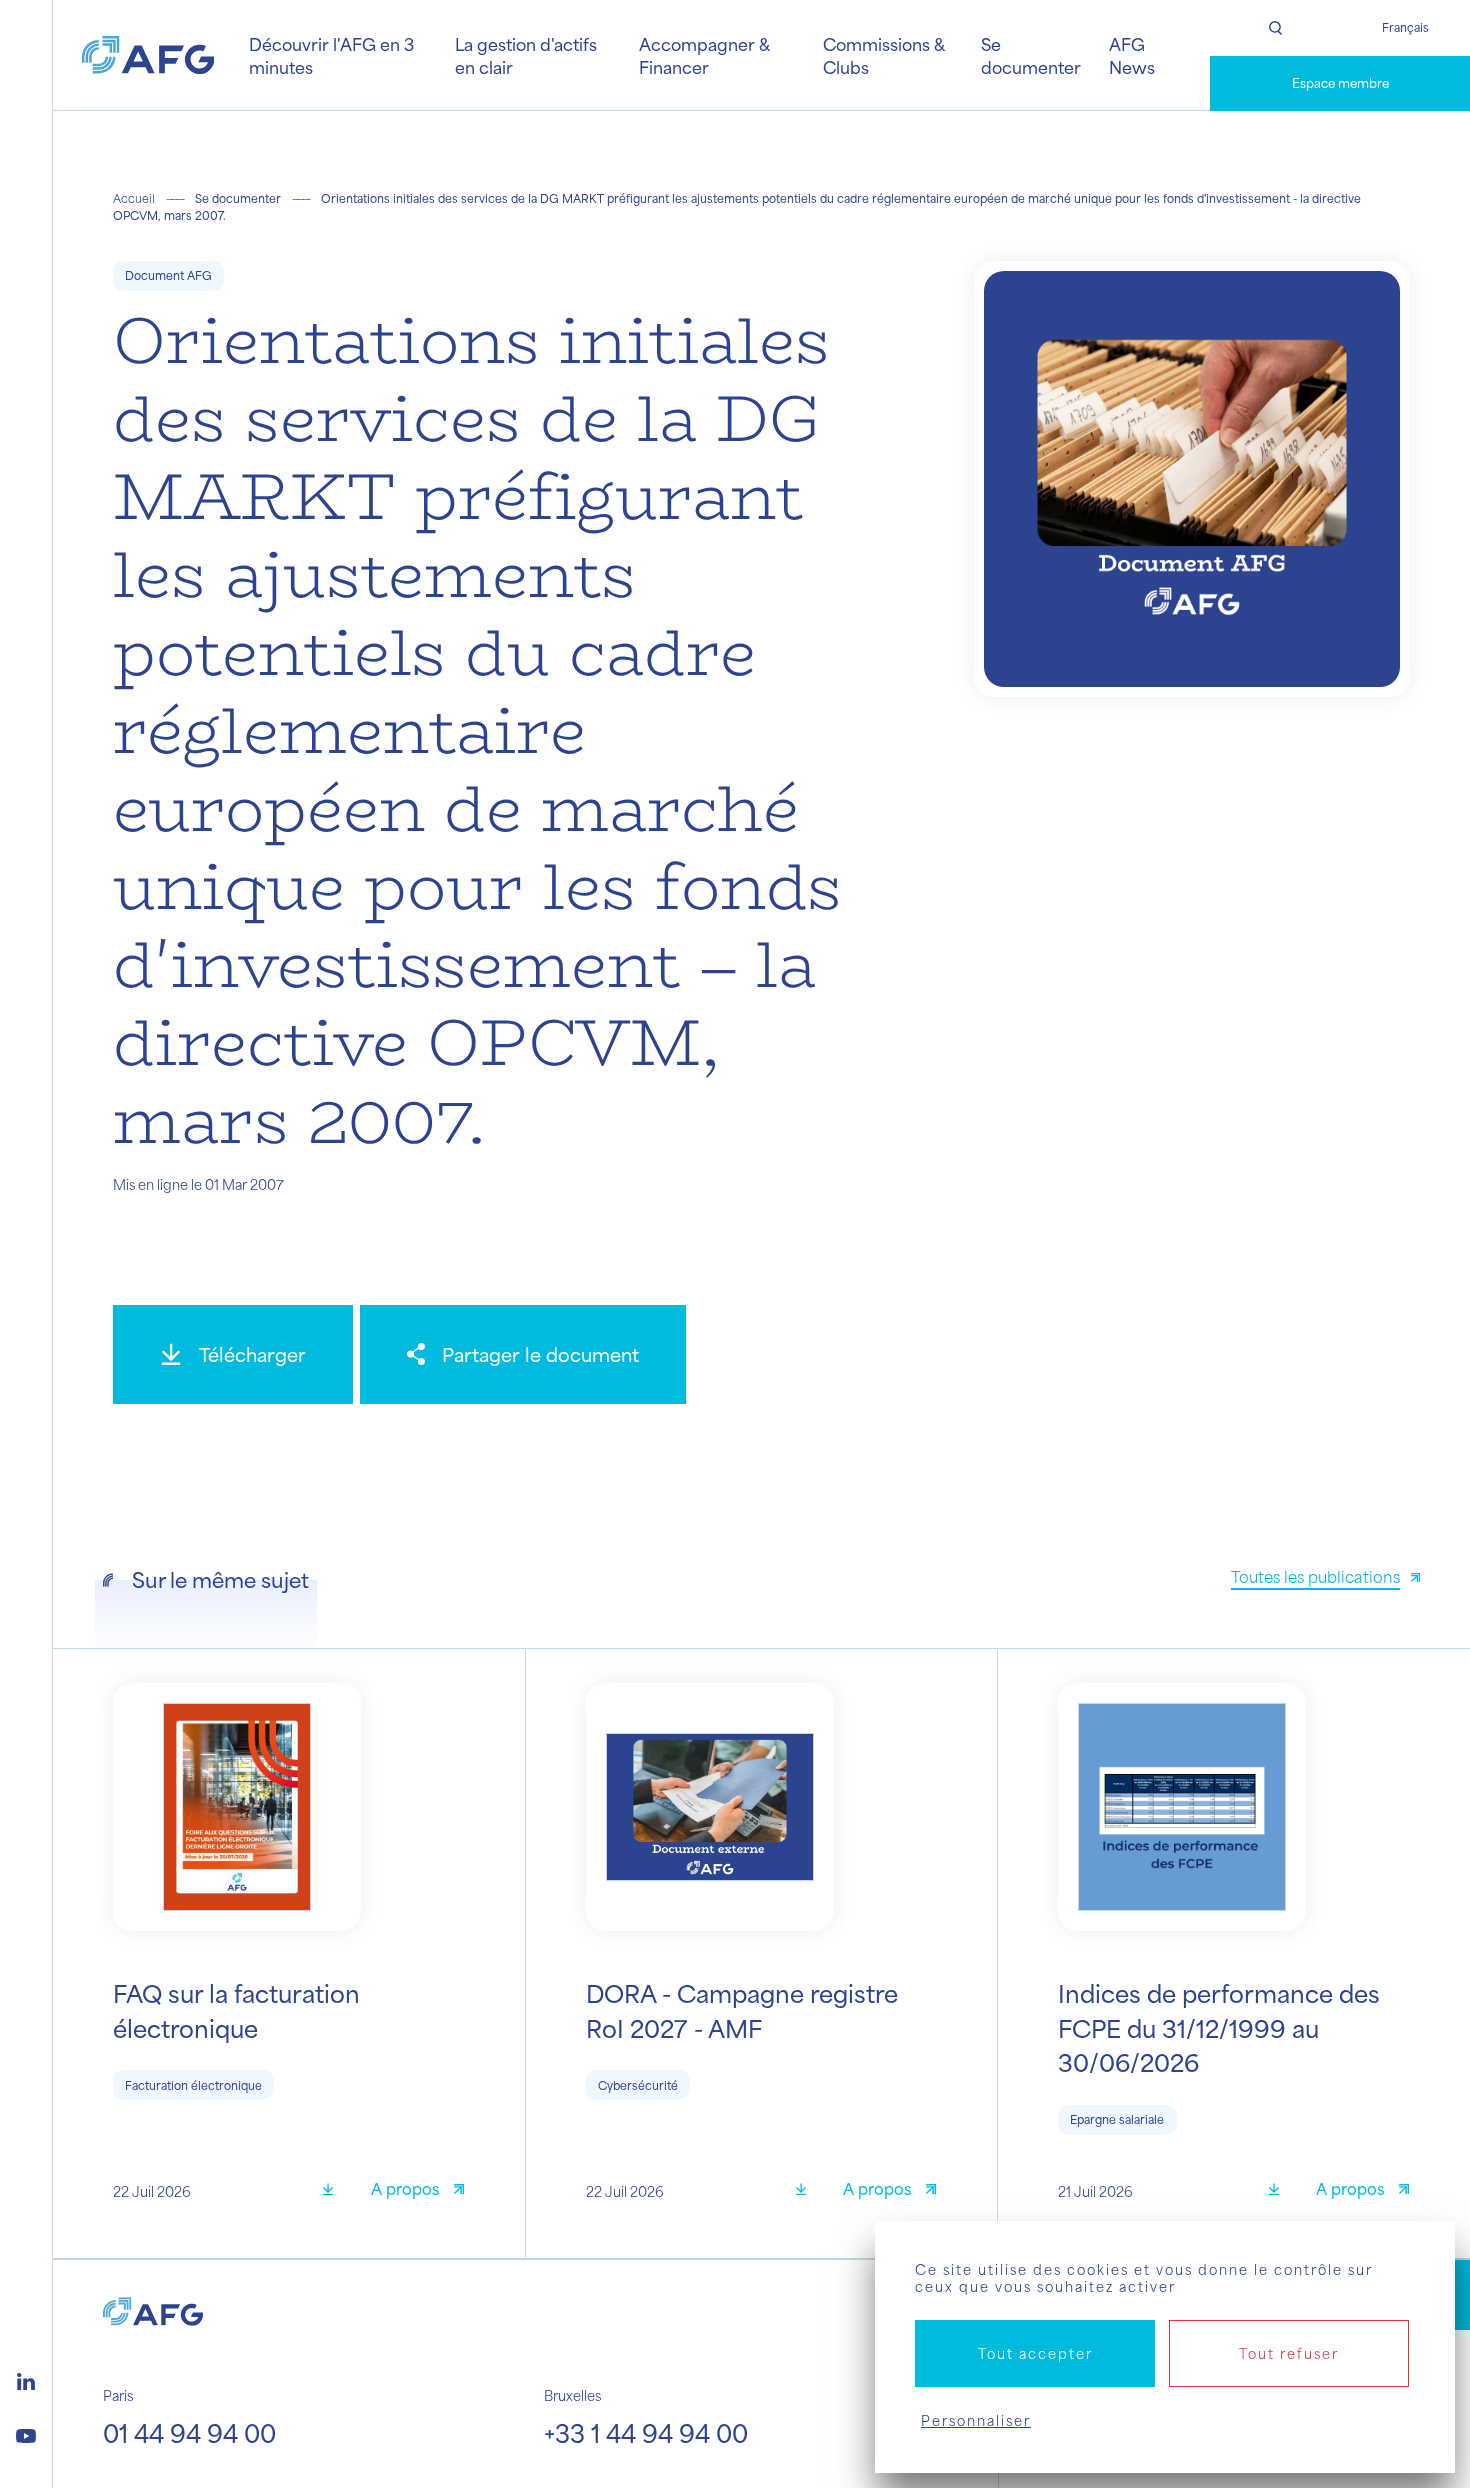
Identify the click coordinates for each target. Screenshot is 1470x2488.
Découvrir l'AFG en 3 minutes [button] (331, 55)
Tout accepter (1035, 2353)
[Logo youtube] (26, 2433)
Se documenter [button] (1031, 55)
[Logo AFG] (148, 55)
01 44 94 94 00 (189, 2433)
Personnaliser (976, 2420)
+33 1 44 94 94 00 (646, 2433)
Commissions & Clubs (883, 55)
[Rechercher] (1275, 28)
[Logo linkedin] (26, 2379)
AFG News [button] (1132, 55)
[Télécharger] (335, 2191)
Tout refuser (1289, 2353)
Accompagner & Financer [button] (704, 55)
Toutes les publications (1315, 1576)
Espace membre (1340, 83)
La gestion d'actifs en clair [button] (526, 55)
